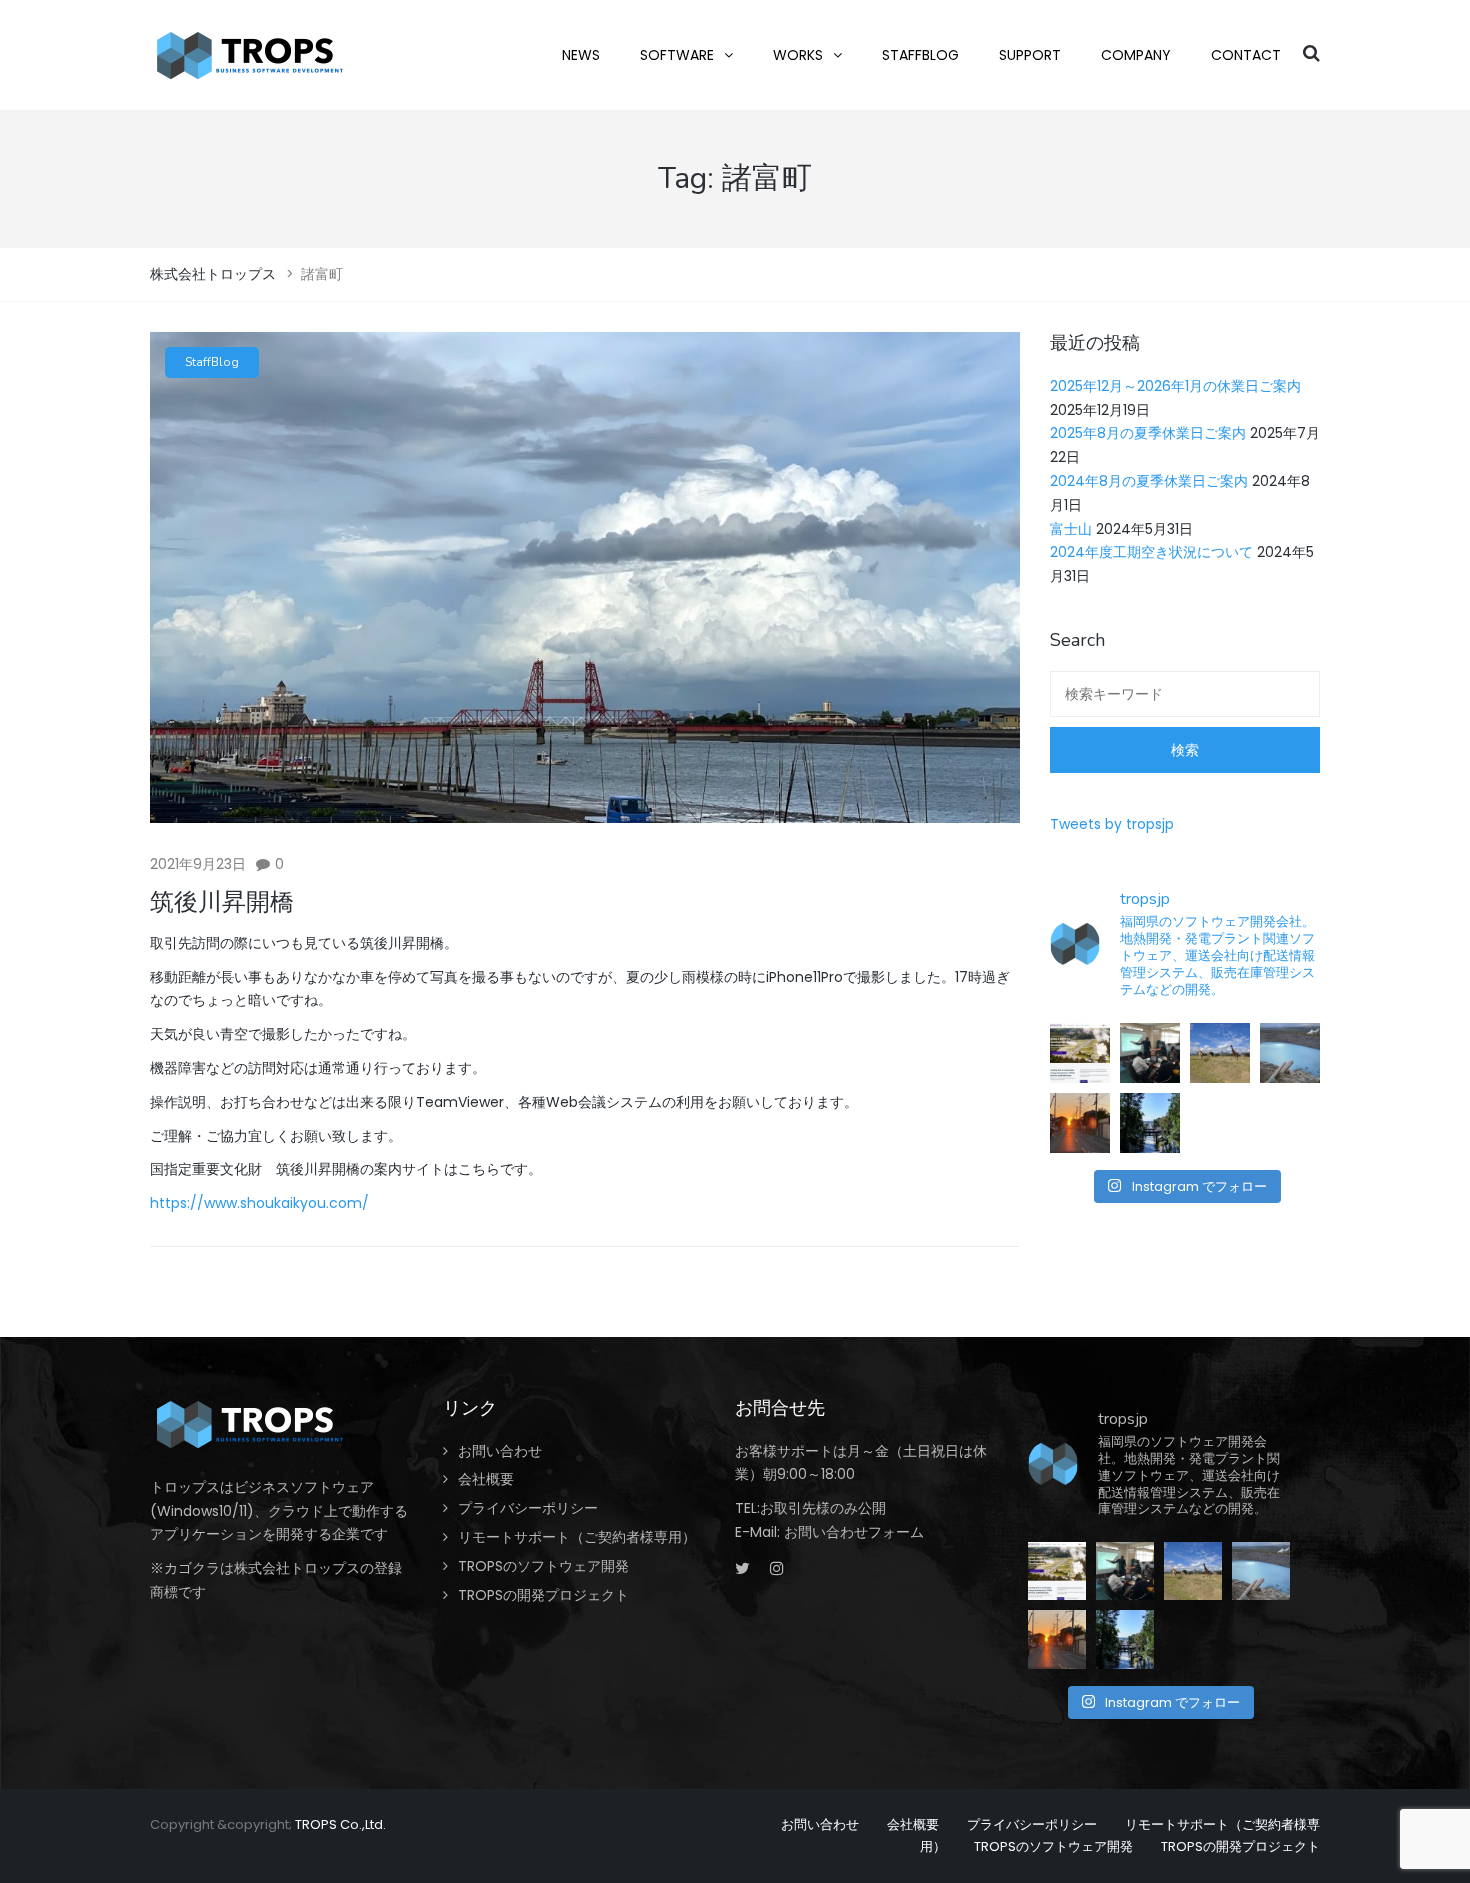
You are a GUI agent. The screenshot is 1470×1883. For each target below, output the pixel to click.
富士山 (1071, 529)
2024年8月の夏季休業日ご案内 (1149, 481)
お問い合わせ (500, 1451)
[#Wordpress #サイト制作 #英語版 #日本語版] (1080, 1053)
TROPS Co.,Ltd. (340, 1824)
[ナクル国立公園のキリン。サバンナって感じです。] (1220, 1053)
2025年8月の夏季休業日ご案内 (1148, 433)
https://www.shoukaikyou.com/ (259, 1203)
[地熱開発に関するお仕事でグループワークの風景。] (1150, 1053)
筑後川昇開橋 (222, 902)
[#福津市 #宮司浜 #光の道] (1080, 1123)
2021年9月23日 (198, 864)
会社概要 (486, 1479)
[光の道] (1150, 1123)
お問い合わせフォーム (854, 1532)
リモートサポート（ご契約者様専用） (577, 1537)
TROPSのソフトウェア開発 (543, 1566)
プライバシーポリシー (528, 1508)
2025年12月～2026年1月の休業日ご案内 (1175, 386)
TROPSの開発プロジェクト (543, 1595)
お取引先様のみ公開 (823, 1508)
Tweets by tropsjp (1112, 824)
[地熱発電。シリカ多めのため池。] (1290, 1053)
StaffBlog (212, 362)
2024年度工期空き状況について (1151, 552)
